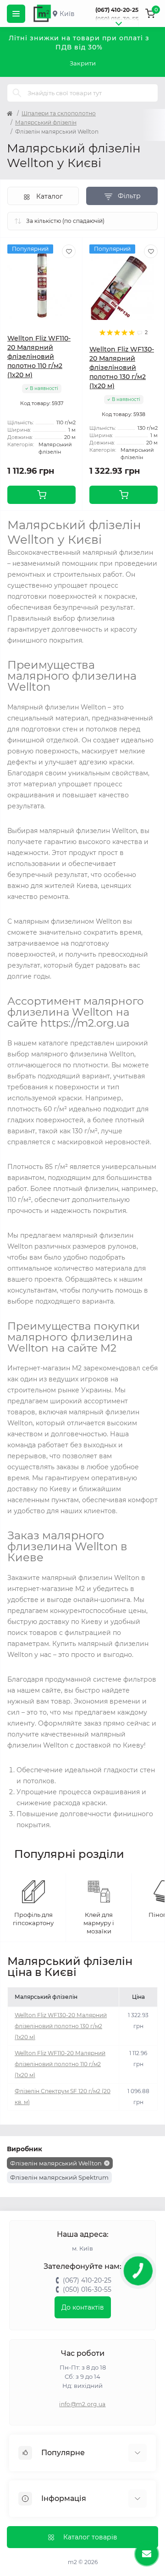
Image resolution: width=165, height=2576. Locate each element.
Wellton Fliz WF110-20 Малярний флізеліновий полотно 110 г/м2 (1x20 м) (39, 357)
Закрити (83, 63)
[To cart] (41, 495)
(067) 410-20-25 (117, 10)
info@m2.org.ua (82, 2404)
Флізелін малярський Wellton (56, 2163)
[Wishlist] (69, 251)
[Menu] (16, 14)
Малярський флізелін (46, 122)
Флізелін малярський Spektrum (59, 2177)
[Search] (17, 93)
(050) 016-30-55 (117, 19)
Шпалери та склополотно (59, 113)
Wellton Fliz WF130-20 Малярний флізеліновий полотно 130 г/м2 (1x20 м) (122, 368)
